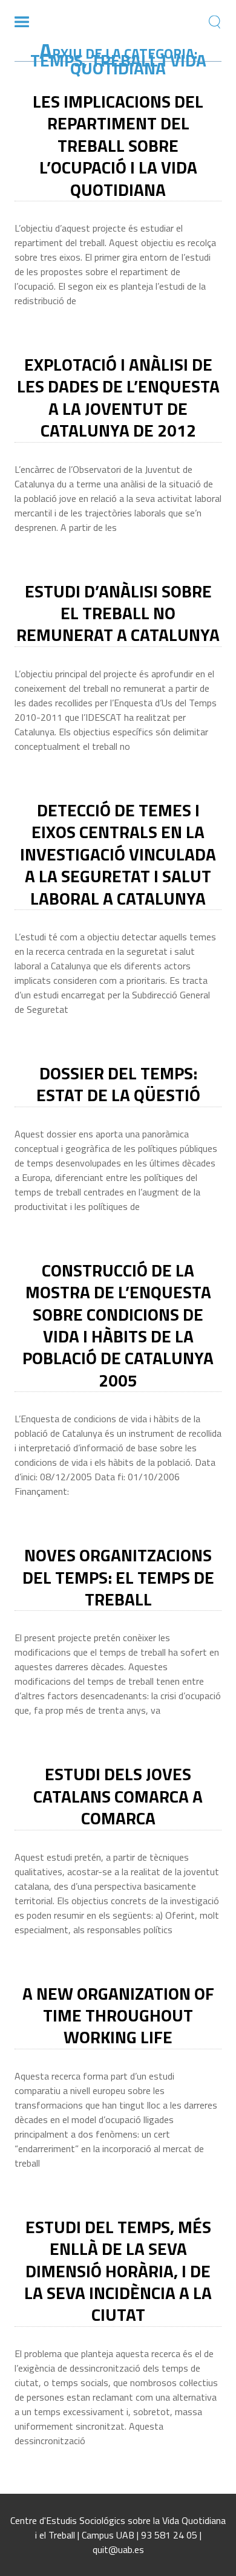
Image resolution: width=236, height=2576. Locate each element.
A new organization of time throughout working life (118, 2015)
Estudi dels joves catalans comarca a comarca (118, 1796)
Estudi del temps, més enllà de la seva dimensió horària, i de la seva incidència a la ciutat (118, 2271)
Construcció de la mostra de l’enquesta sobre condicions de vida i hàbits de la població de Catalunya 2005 (118, 1325)
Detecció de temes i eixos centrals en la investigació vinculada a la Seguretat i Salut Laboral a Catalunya (118, 854)
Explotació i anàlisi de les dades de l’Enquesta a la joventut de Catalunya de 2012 (118, 397)
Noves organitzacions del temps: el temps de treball (118, 1577)
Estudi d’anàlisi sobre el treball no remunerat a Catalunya (118, 613)
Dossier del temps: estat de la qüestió (118, 1084)
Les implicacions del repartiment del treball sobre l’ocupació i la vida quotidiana (118, 145)
